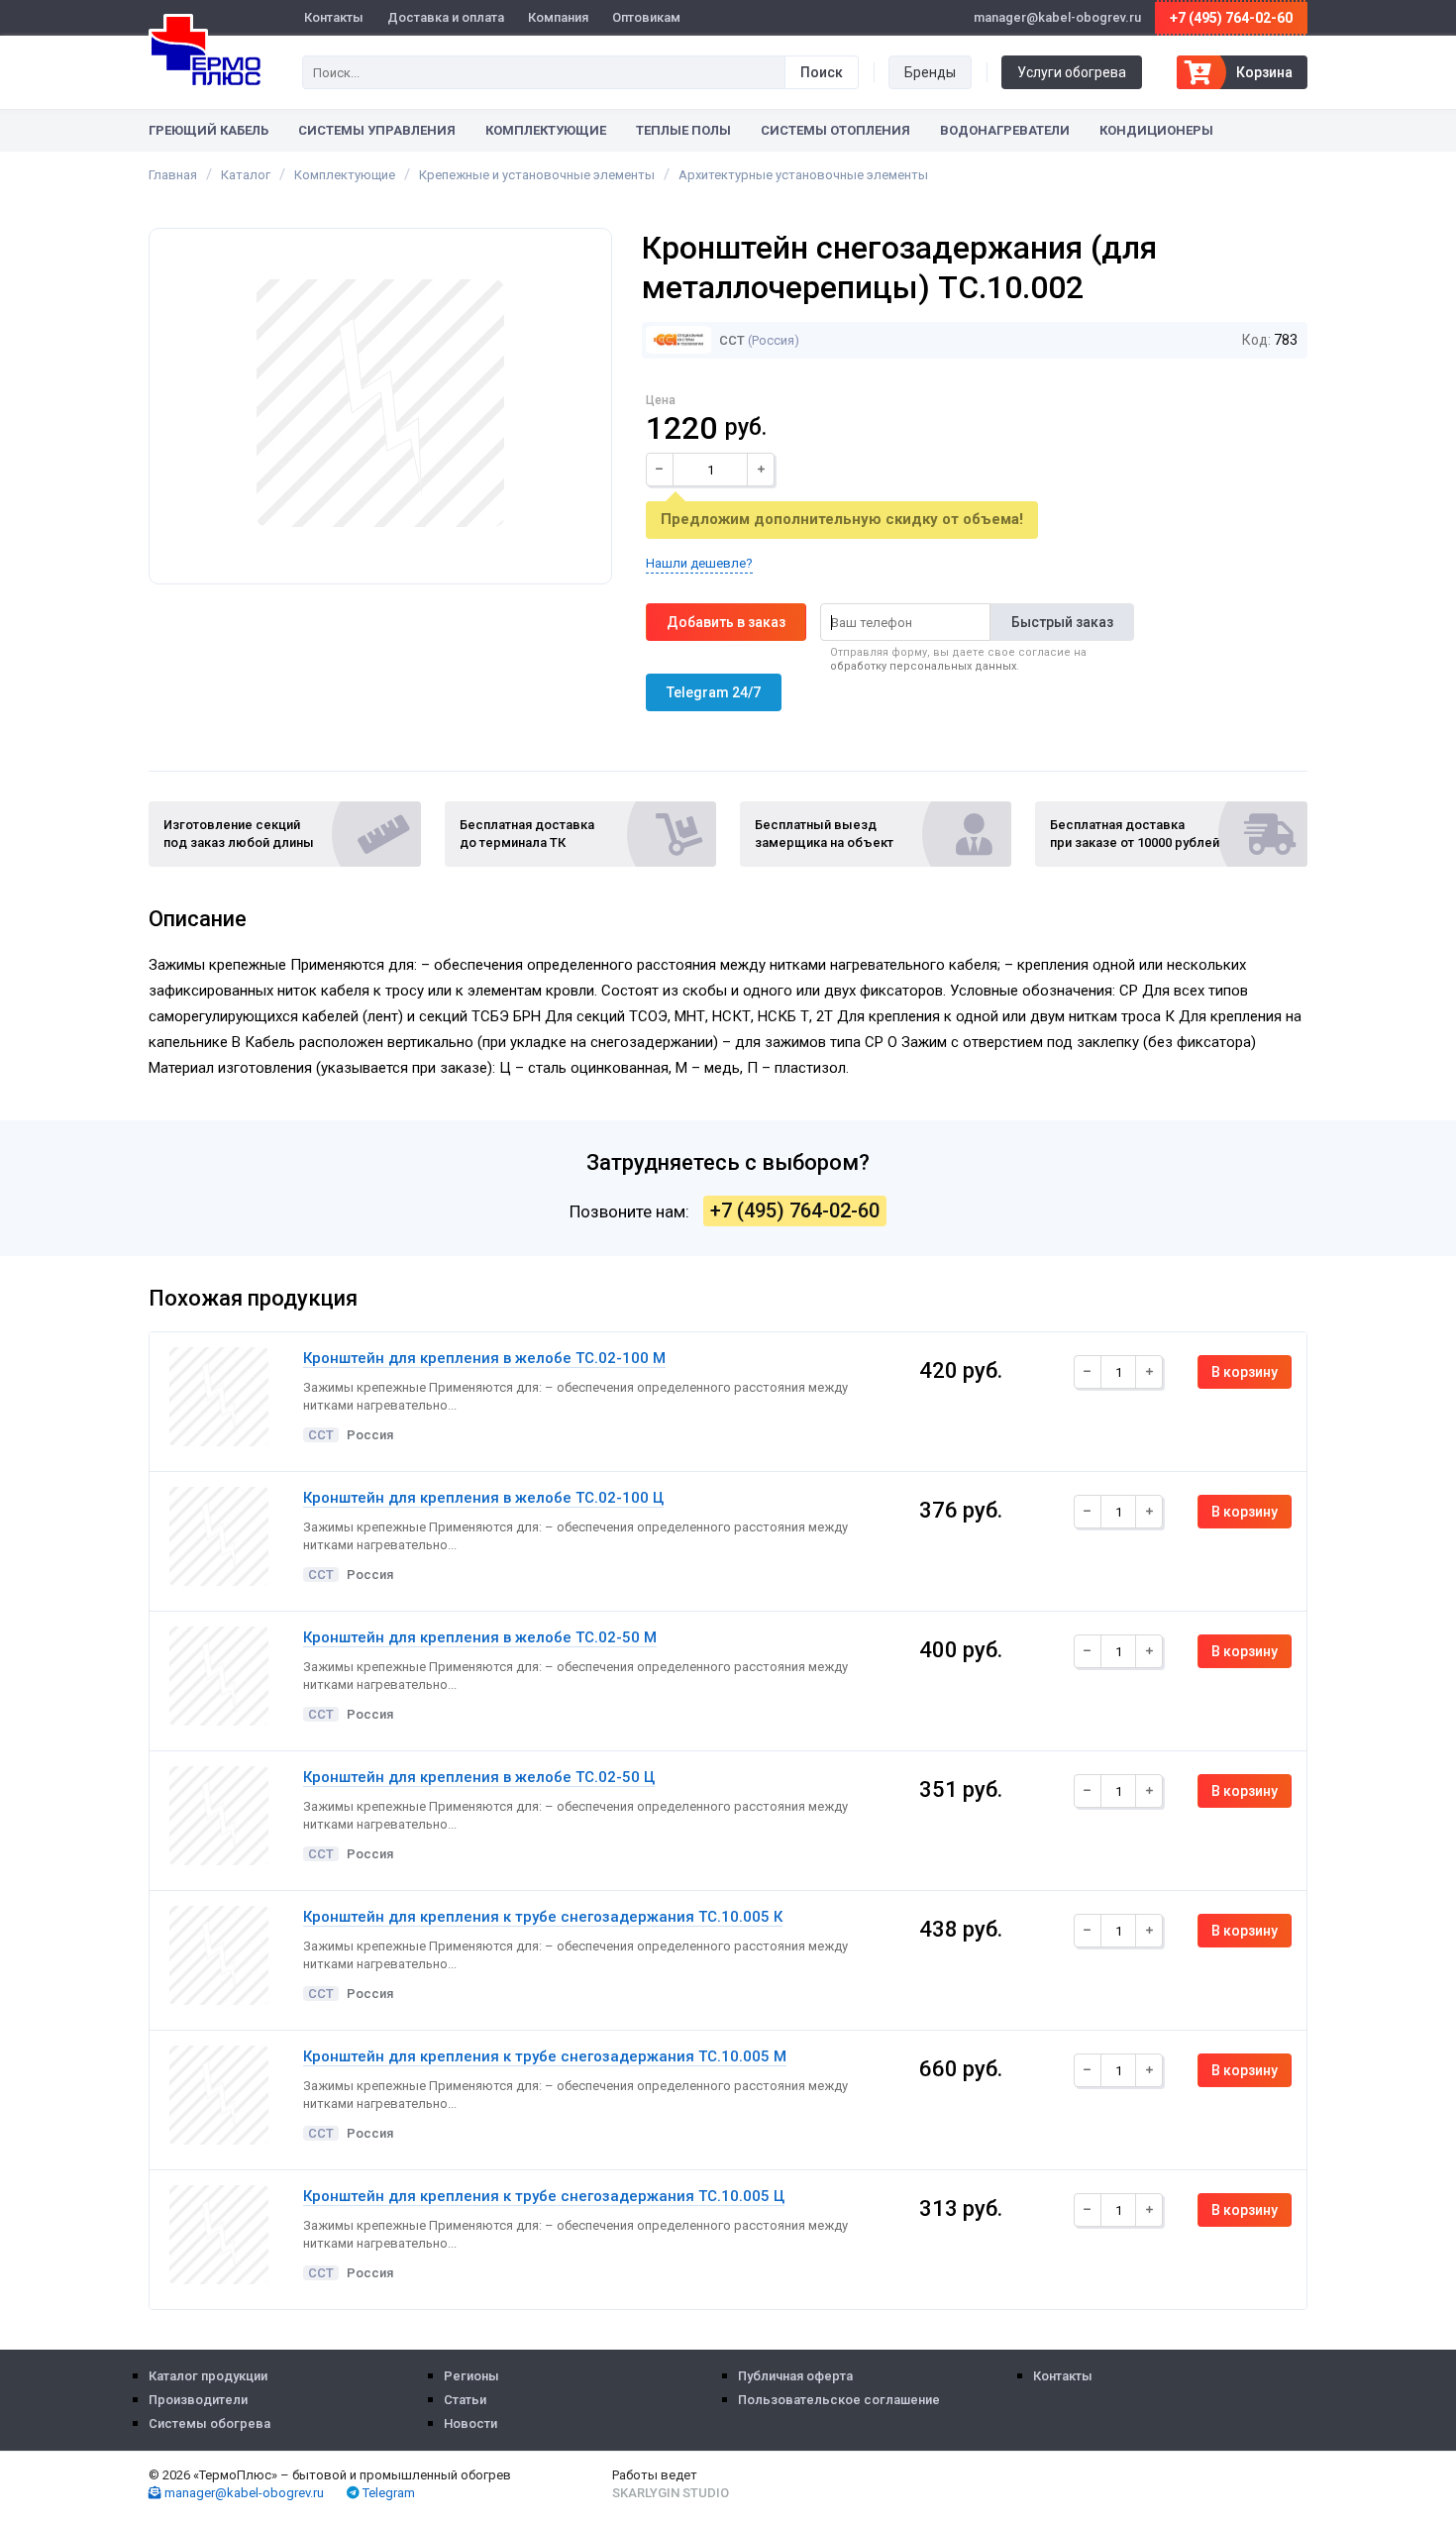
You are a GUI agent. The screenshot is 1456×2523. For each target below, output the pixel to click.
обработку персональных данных (923, 666)
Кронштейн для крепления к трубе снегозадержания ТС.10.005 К (543, 1917)
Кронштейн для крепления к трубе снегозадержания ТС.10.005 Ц (544, 2196)
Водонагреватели (1005, 130)
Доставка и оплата (446, 17)
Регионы (471, 2376)
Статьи (465, 2400)
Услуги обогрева (1072, 72)
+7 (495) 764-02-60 (1231, 18)
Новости (470, 2423)
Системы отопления (835, 130)
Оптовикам (646, 17)
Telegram (387, 2493)
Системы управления (377, 130)
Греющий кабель (208, 130)
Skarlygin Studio (671, 2493)
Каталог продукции (208, 2376)
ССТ (730, 340)
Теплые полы (683, 130)
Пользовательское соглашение (839, 2400)
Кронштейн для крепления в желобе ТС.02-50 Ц (479, 1777)
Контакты (334, 17)
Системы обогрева (209, 2423)
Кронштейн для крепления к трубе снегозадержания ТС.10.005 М (545, 2056)
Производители (198, 2400)
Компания (558, 17)
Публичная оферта (795, 2376)
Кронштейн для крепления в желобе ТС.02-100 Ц (483, 1498)
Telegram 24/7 (714, 692)
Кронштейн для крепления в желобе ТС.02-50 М (480, 1637)
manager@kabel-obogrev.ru (243, 2493)
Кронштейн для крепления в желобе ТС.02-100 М (484, 1358)
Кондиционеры (1156, 130)
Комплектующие (546, 130)
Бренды (930, 72)
